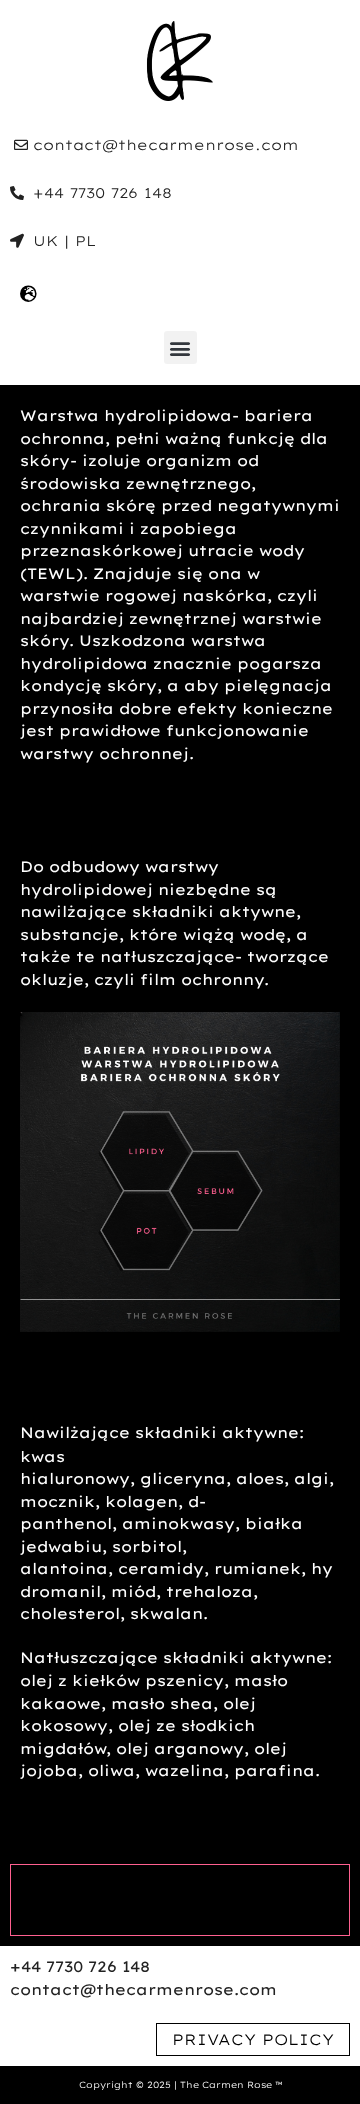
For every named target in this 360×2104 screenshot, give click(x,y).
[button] (180, 347)
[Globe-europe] (28, 293)
